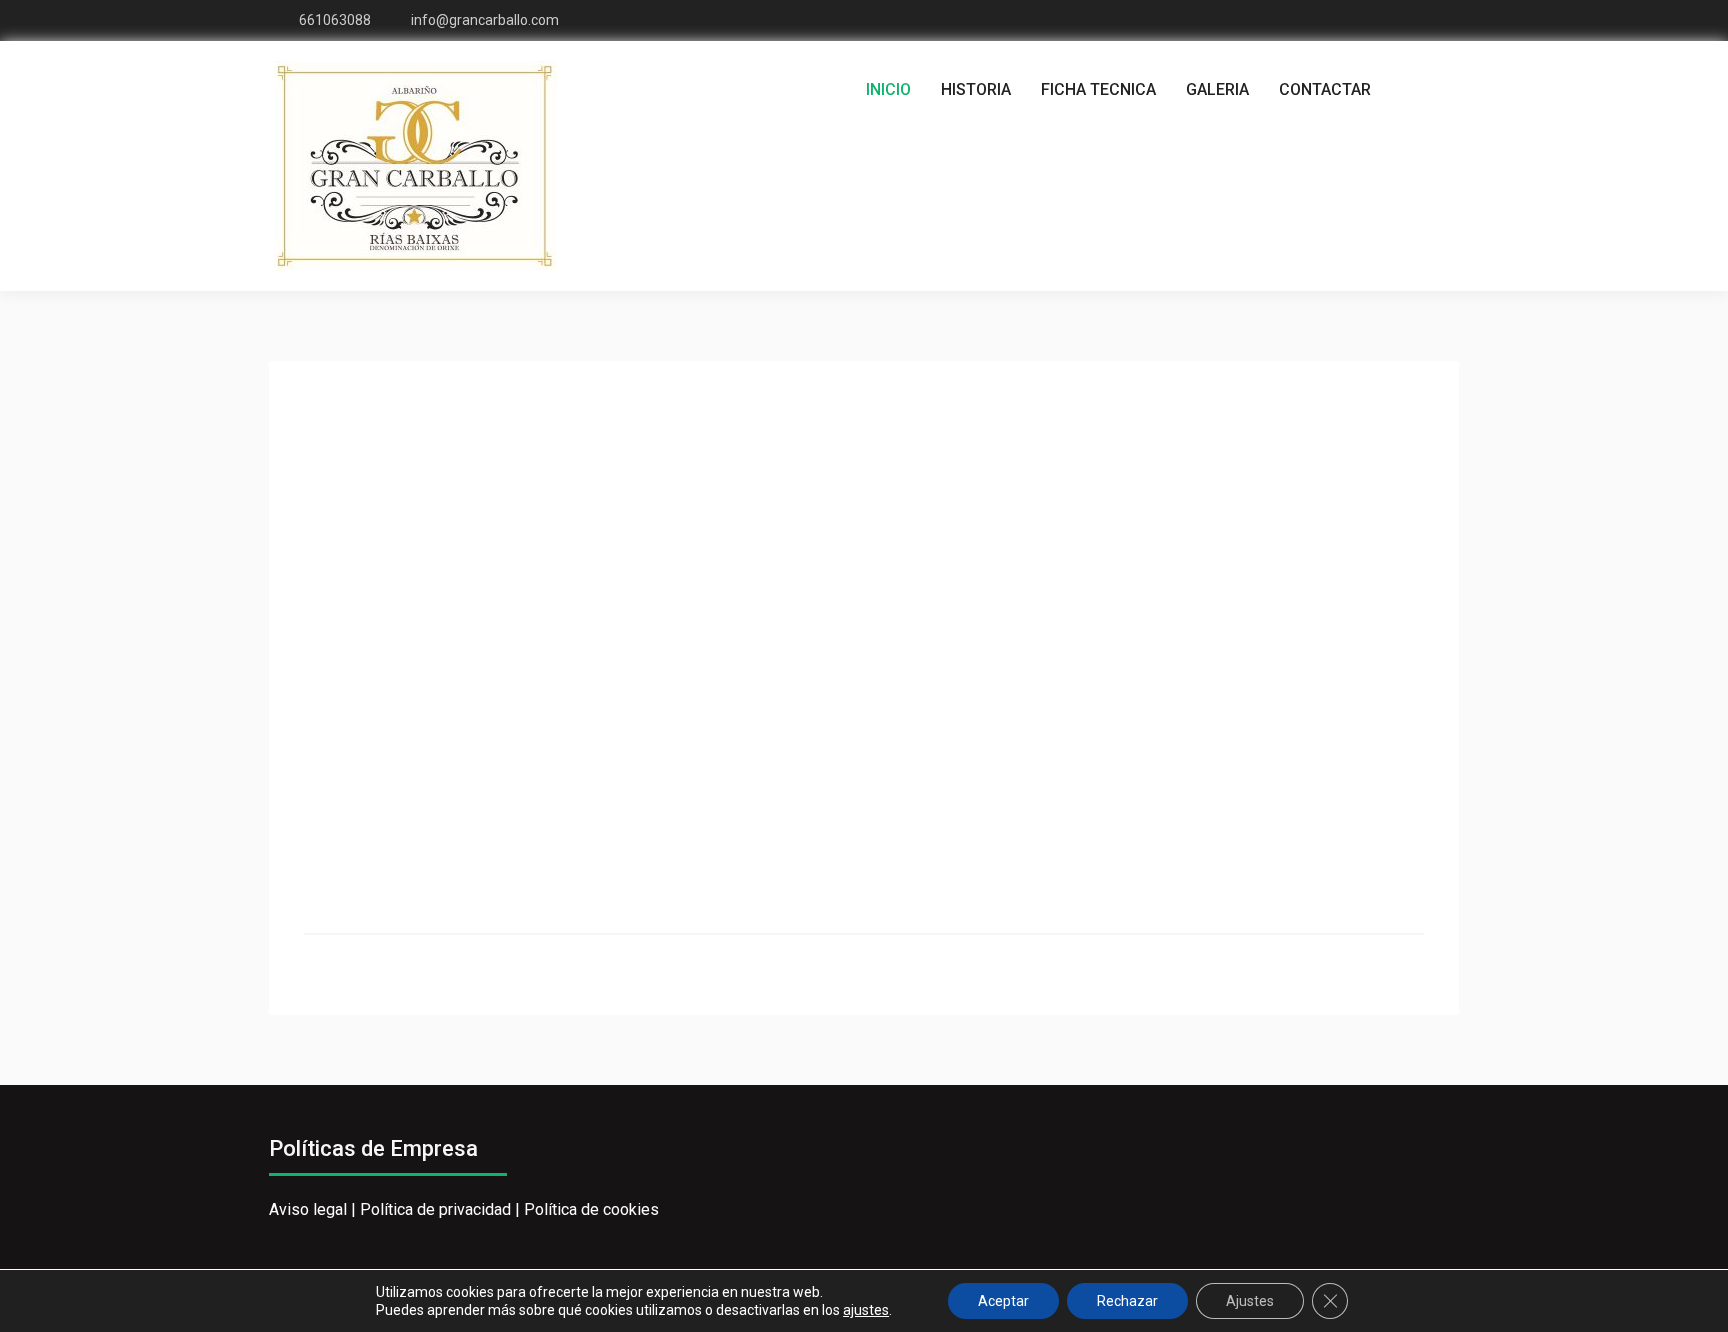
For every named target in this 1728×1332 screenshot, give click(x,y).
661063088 (335, 20)
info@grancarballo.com (485, 20)
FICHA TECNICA (1098, 89)
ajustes (866, 1310)
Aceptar (1003, 1301)
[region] (864, 644)
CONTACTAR (1325, 89)
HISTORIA (976, 89)
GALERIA (1217, 89)
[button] (335, 645)
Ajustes (1250, 1301)
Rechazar (1127, 1301)
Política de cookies (591, 1209)
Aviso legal (308, 1209)
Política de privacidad (435, 1209)
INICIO (888, 89)
